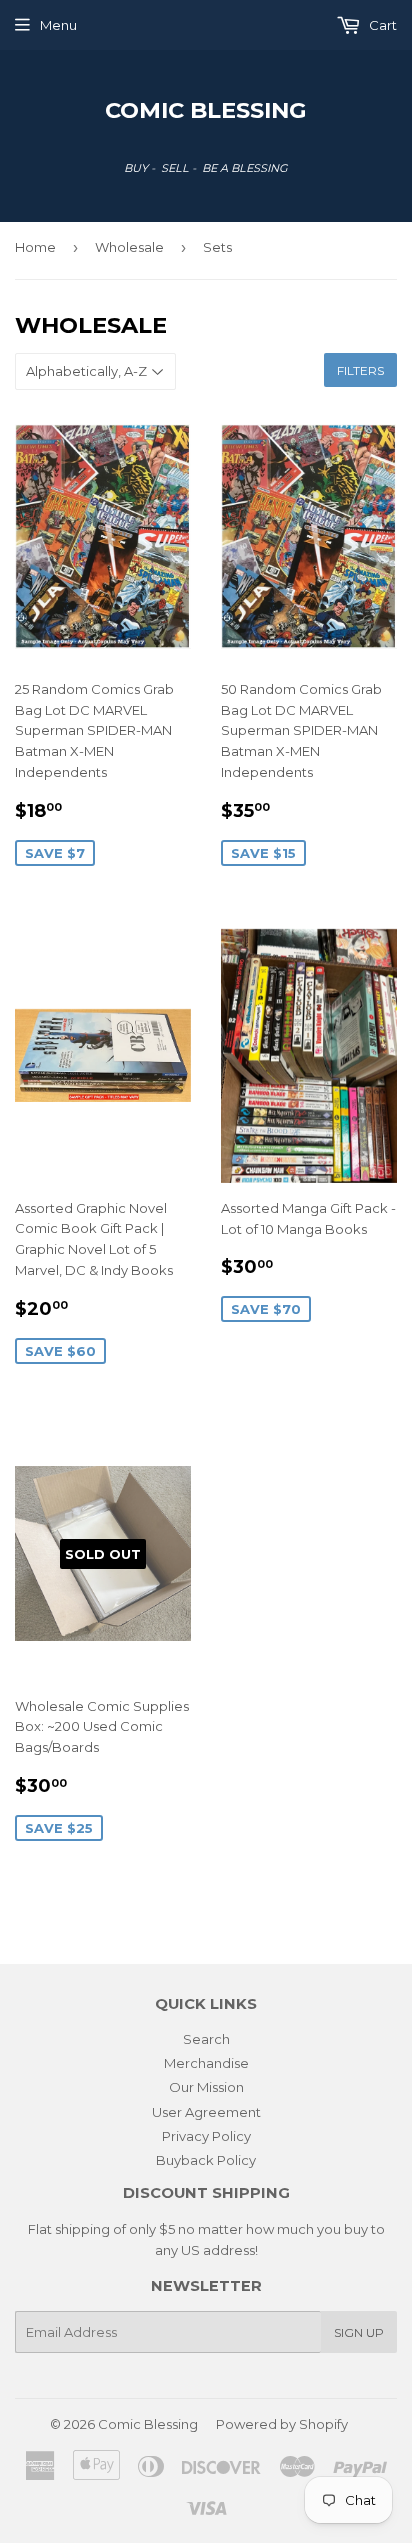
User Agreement (206, 2112)
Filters (360, 370)
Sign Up (359, 2332)
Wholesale (129, 247)
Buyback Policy (206, 2160)
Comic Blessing (206, 110)
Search (206, 2039)
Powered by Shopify (282, 2424)
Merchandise (206, 2063)
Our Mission (206, 2087)
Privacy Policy (206, 2136)
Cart (381, 25)
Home (35, 247)
